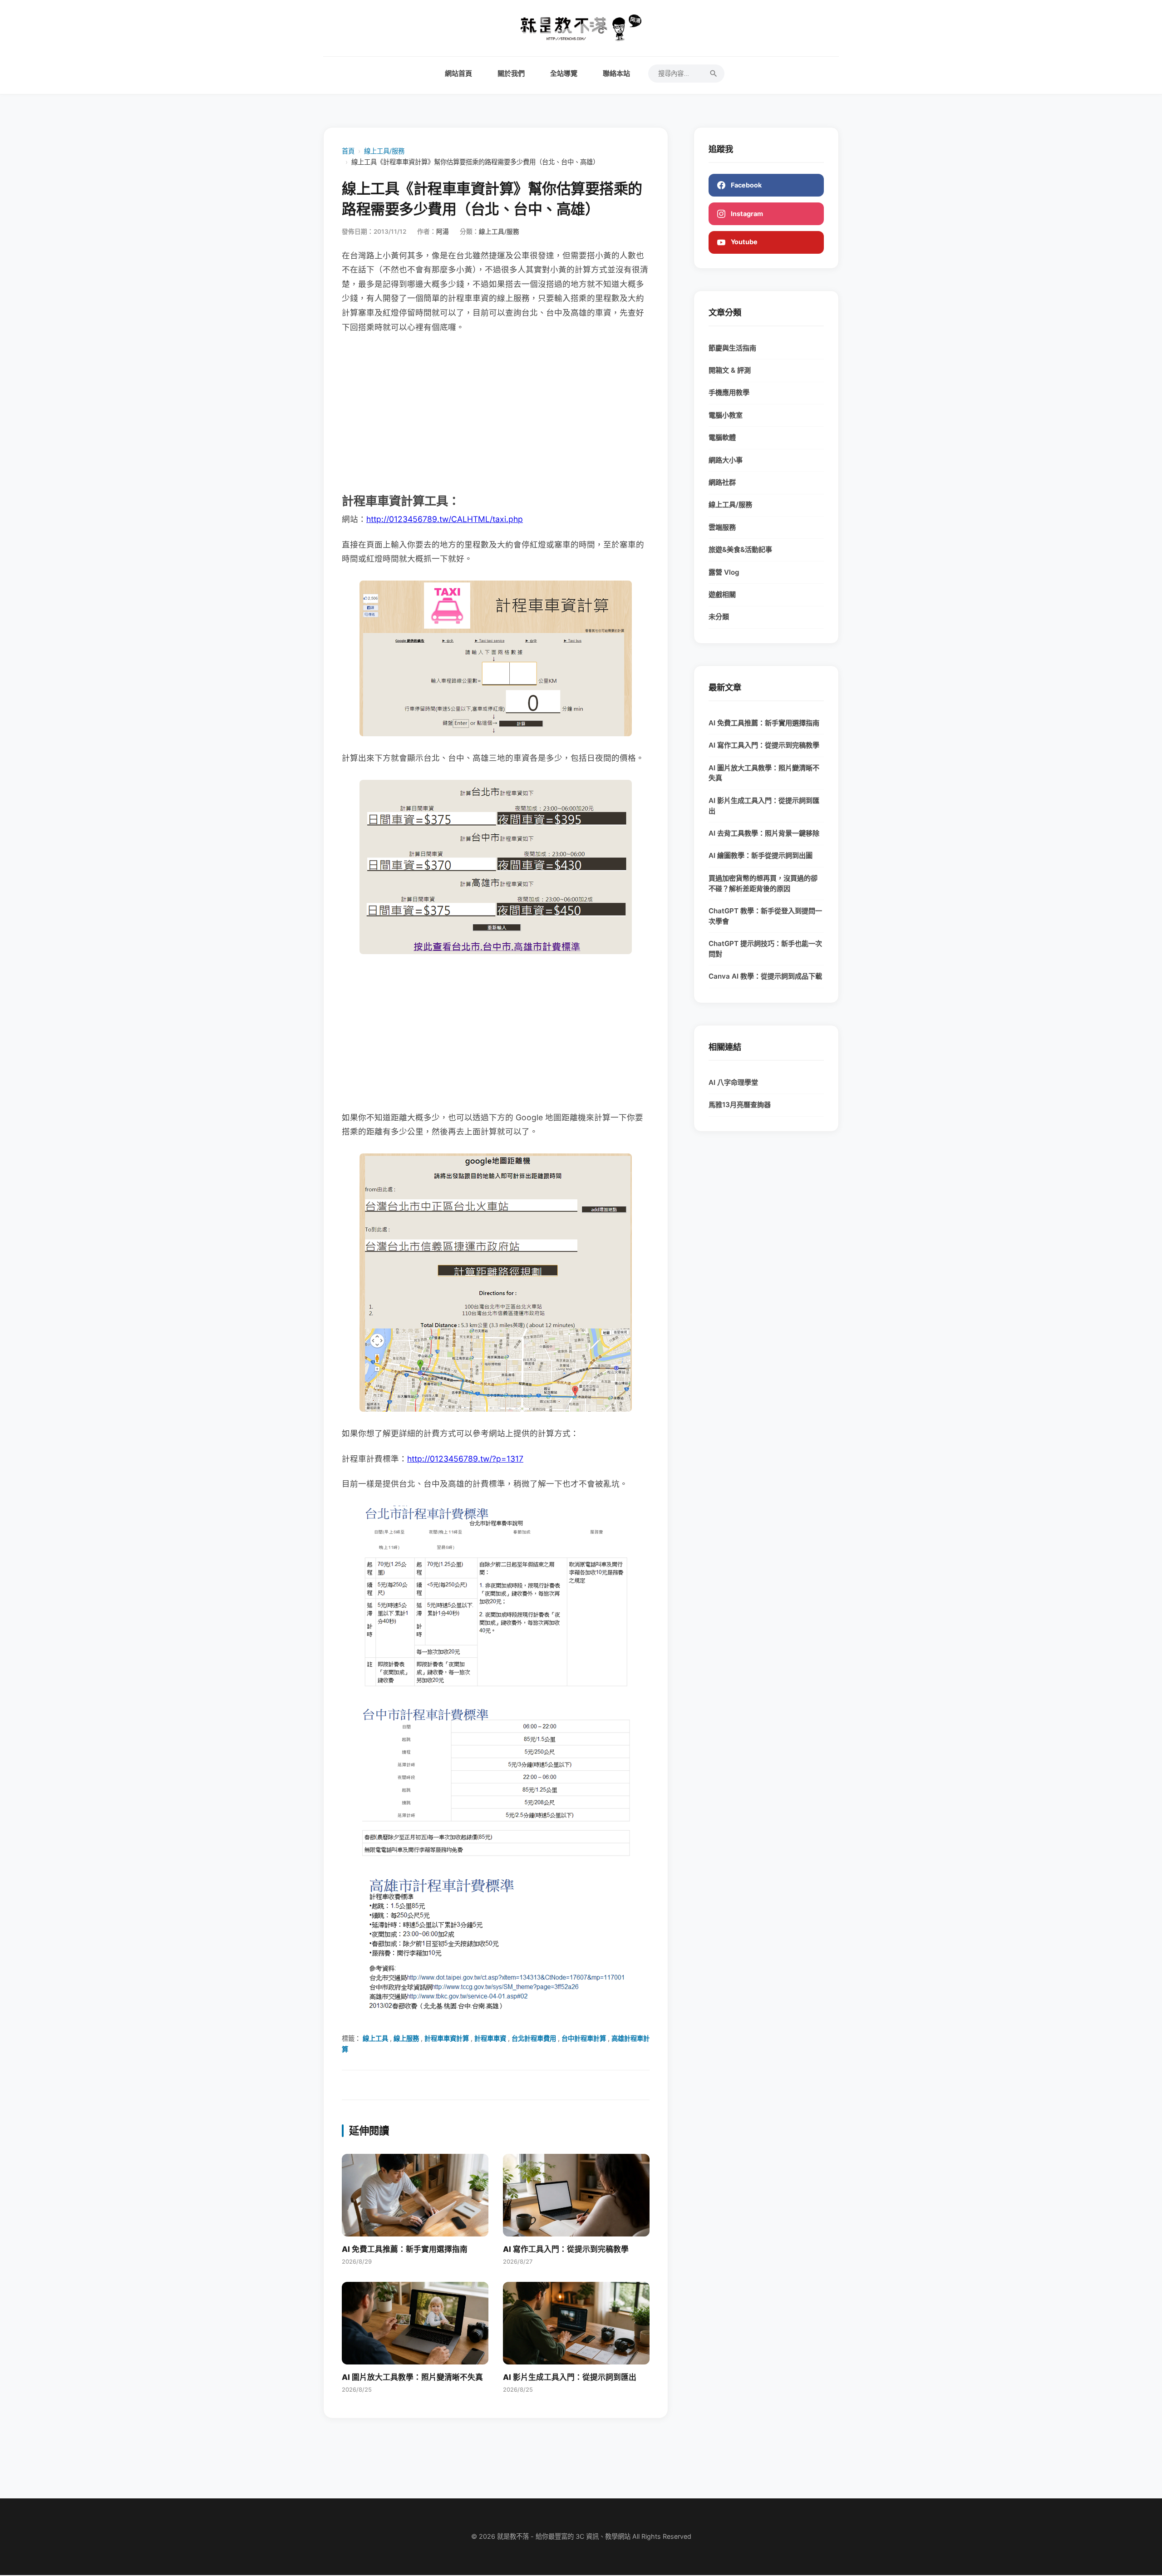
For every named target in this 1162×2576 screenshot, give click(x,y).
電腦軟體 (722, 437)
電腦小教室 (726, 415)
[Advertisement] (496, 412)
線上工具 (375, 2038)
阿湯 (443, 231)
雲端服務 (722, 527)
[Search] (714, 74)
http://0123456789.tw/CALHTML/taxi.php (445, 519)
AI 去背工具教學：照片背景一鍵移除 (764, 833)
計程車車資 (490, 2038)
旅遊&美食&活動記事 (740, 549)
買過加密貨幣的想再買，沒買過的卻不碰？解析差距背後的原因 (763, 883)
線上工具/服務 (384, 151)
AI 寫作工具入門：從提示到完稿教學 (764, 745)
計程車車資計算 (447, 2038)
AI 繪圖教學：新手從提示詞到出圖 (761, 855)
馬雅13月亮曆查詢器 (740, 1105)
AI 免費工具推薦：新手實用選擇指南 (764, 723)
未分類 (719, 617)
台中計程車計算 (584, 2038)
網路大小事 (726, 460)
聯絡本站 (616, 73)
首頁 (348, 151)
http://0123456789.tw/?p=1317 (465, 1459)
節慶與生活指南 (732, 348)
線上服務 (406, 2038)
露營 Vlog (724, 572)
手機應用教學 (729, 392)
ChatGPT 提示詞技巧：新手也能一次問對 (765, 949)
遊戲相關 (722, 594)
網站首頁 (458, 73)
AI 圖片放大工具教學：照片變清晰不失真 (764, 773)
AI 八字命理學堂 (733, 1082)
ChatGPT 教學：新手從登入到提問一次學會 (765, 916)
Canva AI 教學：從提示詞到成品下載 (765, 976)
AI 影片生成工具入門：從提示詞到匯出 (764, 806)
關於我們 (511, 73)
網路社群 (722, 482)
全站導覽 (564, 73)
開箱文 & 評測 (730, 370)
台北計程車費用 (534, 2038)
